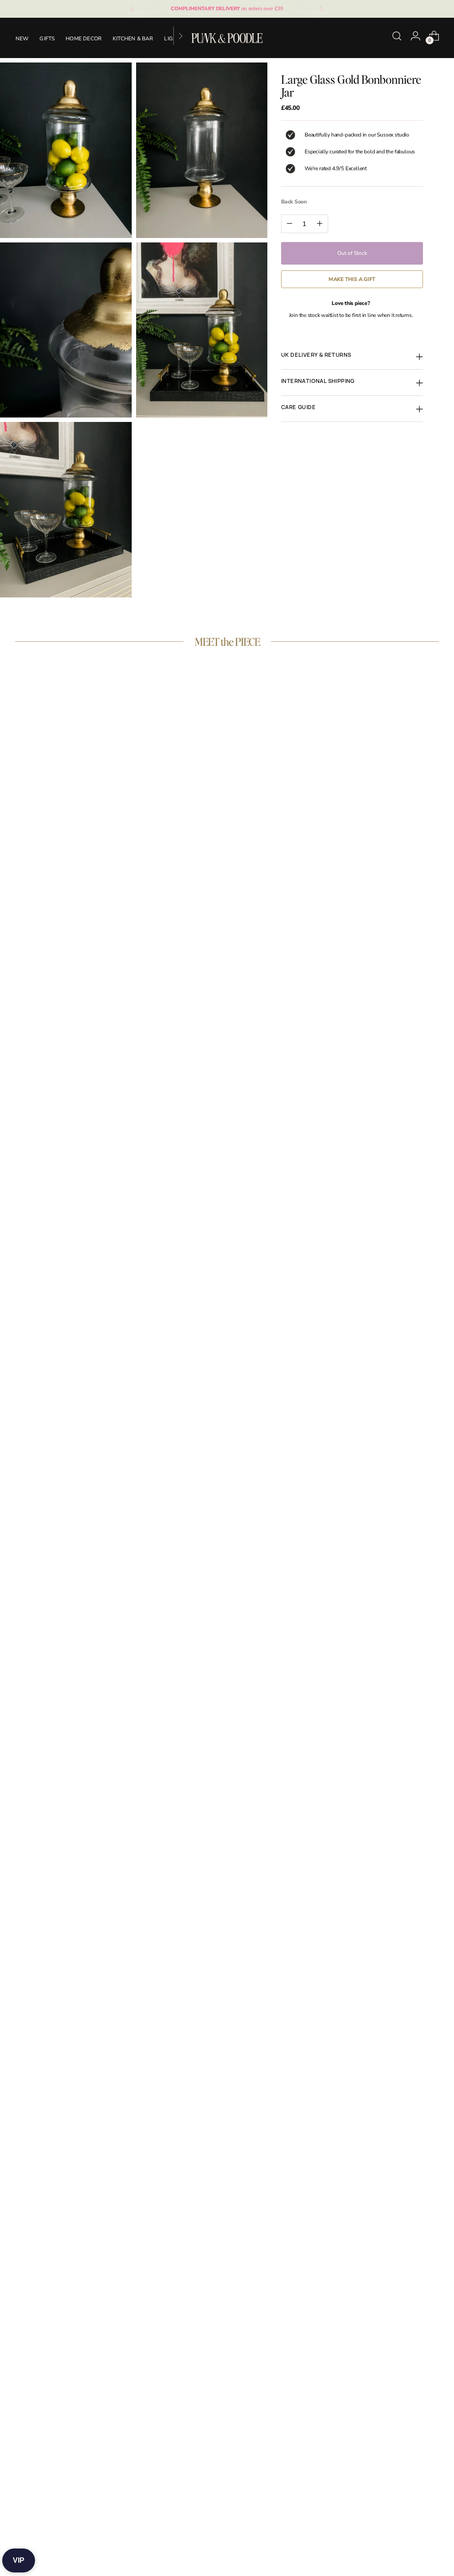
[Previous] (133, 9)
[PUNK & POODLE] (227, 38)
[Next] (321, 9)
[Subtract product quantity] (290, 224)
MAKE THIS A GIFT (352, 279)
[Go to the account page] (415, 36)
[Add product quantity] (320, 224)
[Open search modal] (397, 36)
